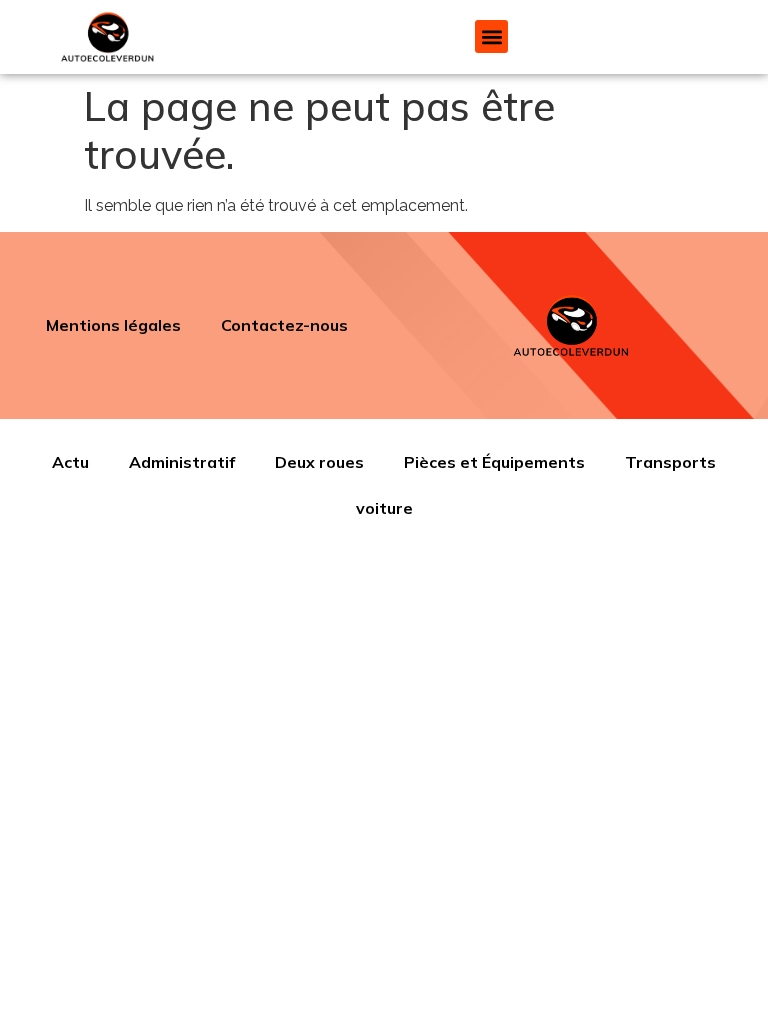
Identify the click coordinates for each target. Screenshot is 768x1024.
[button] (491, 36)
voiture (384, 508)
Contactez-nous (284, 325)
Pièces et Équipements (494, 462)
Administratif (182, 462)
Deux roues (319, 462)
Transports (670, 462)
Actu (70, 462)
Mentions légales (113, 325)
